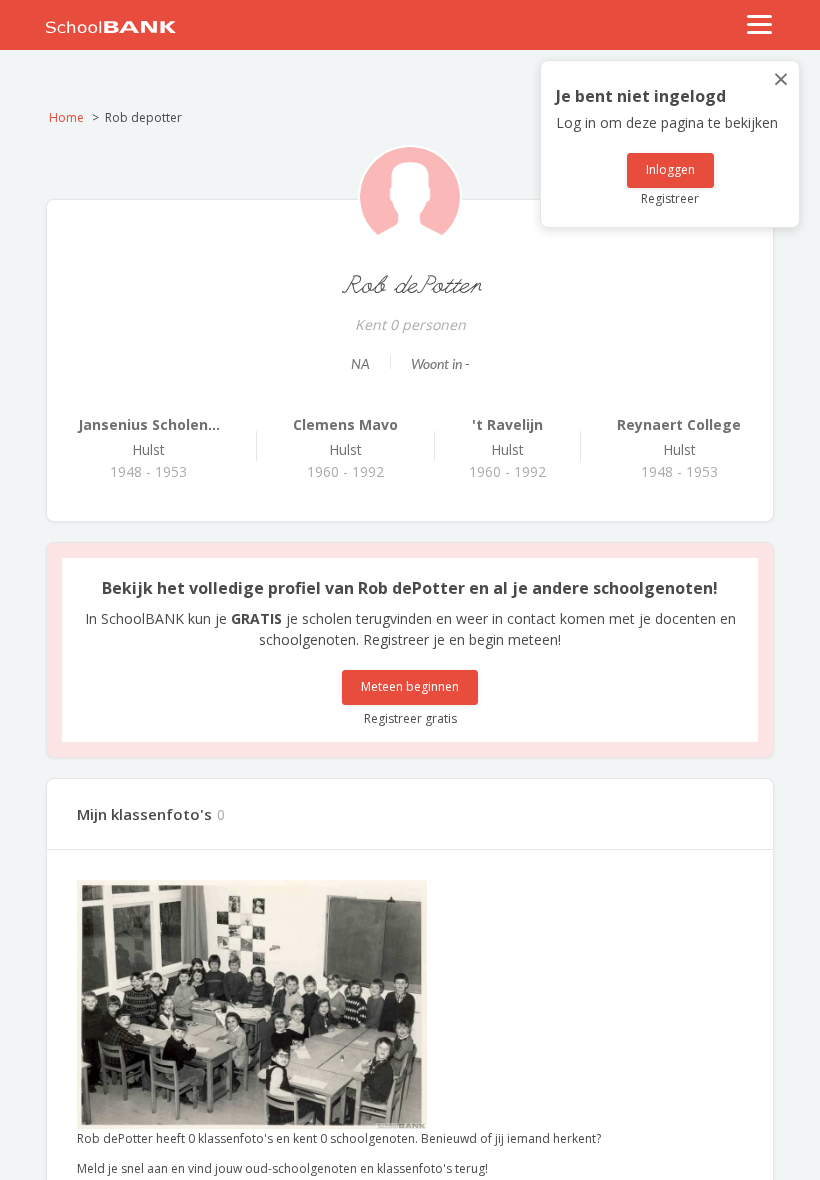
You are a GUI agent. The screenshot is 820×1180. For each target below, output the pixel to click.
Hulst (149, 437)
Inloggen (670, 169)
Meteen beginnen (410, 686)
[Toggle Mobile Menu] (760, 24)
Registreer (670, 198)
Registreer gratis (410, 718)
